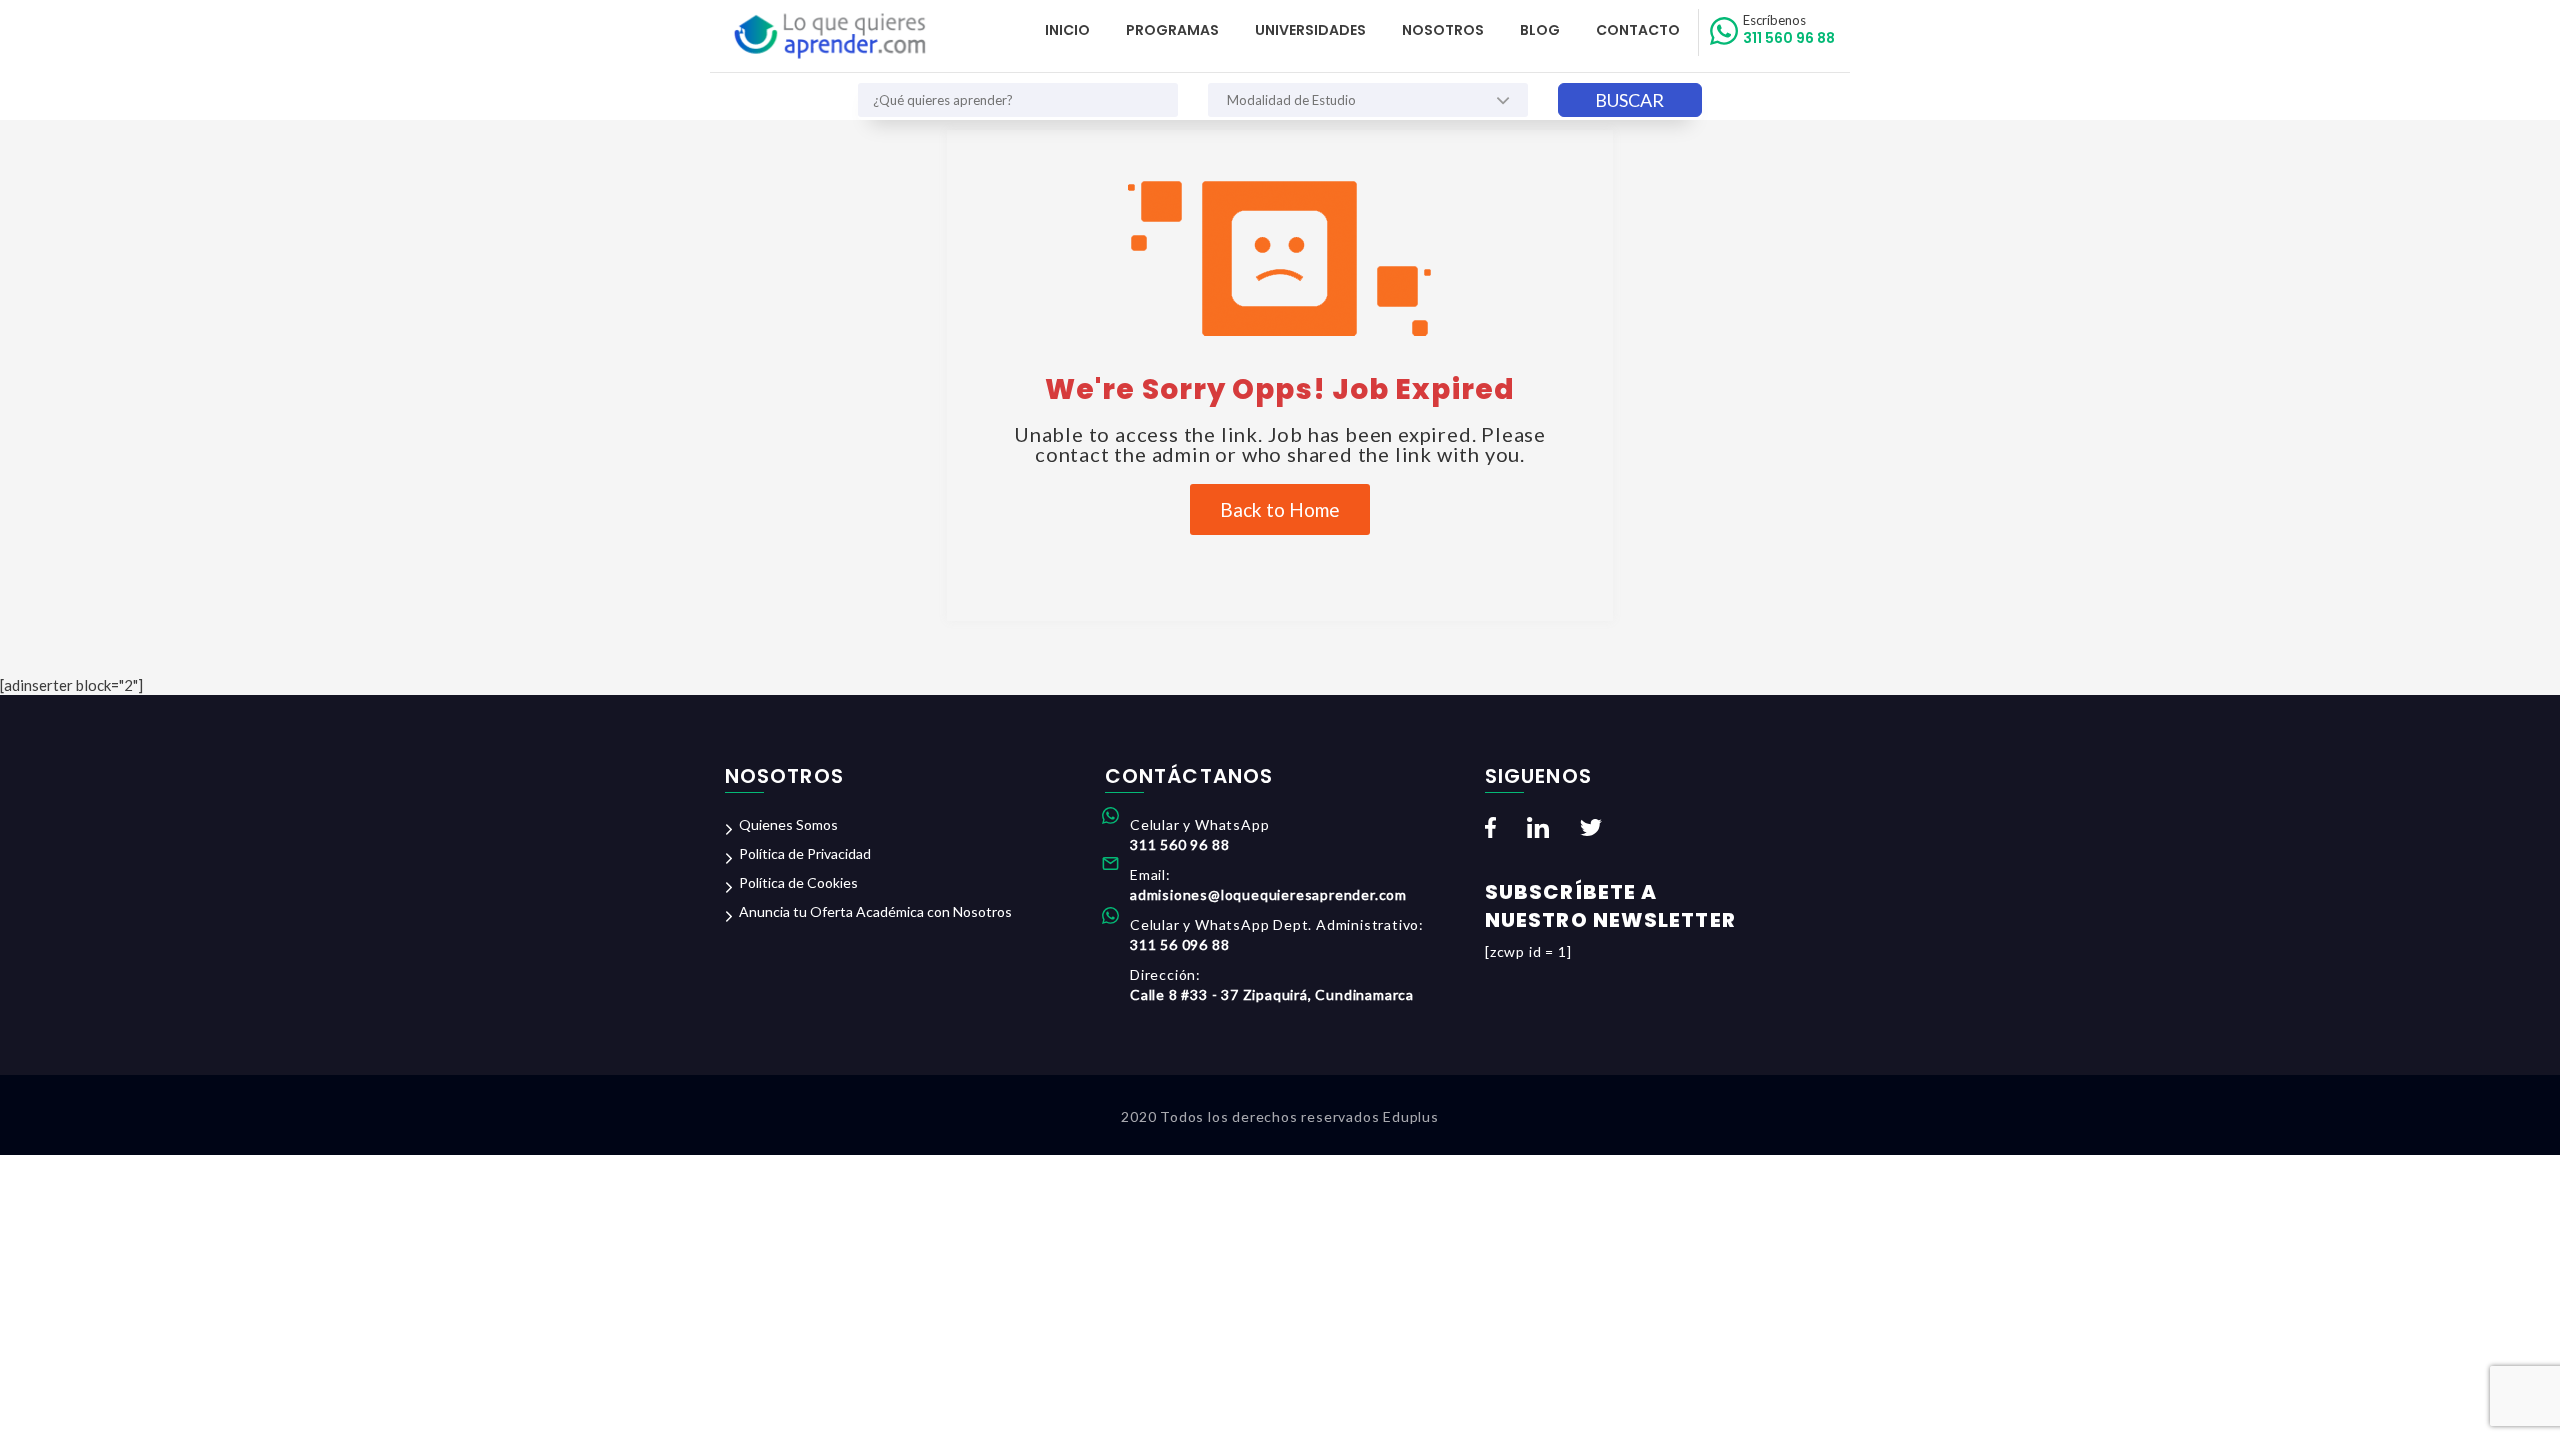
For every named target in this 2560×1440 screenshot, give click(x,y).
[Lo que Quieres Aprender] (828, 36)
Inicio (1067, 30)
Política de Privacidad (805, 853)
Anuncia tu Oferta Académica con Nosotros (875, 911)
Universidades (1310, 30)
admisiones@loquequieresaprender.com (1268, 894)
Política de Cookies (798, 882)
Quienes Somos (788, 824)
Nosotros (1443, 30)
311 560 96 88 (1789, 30)
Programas (1172, 30)
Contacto (1638, 30)
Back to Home (1280, 509)
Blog (1540, 30)
